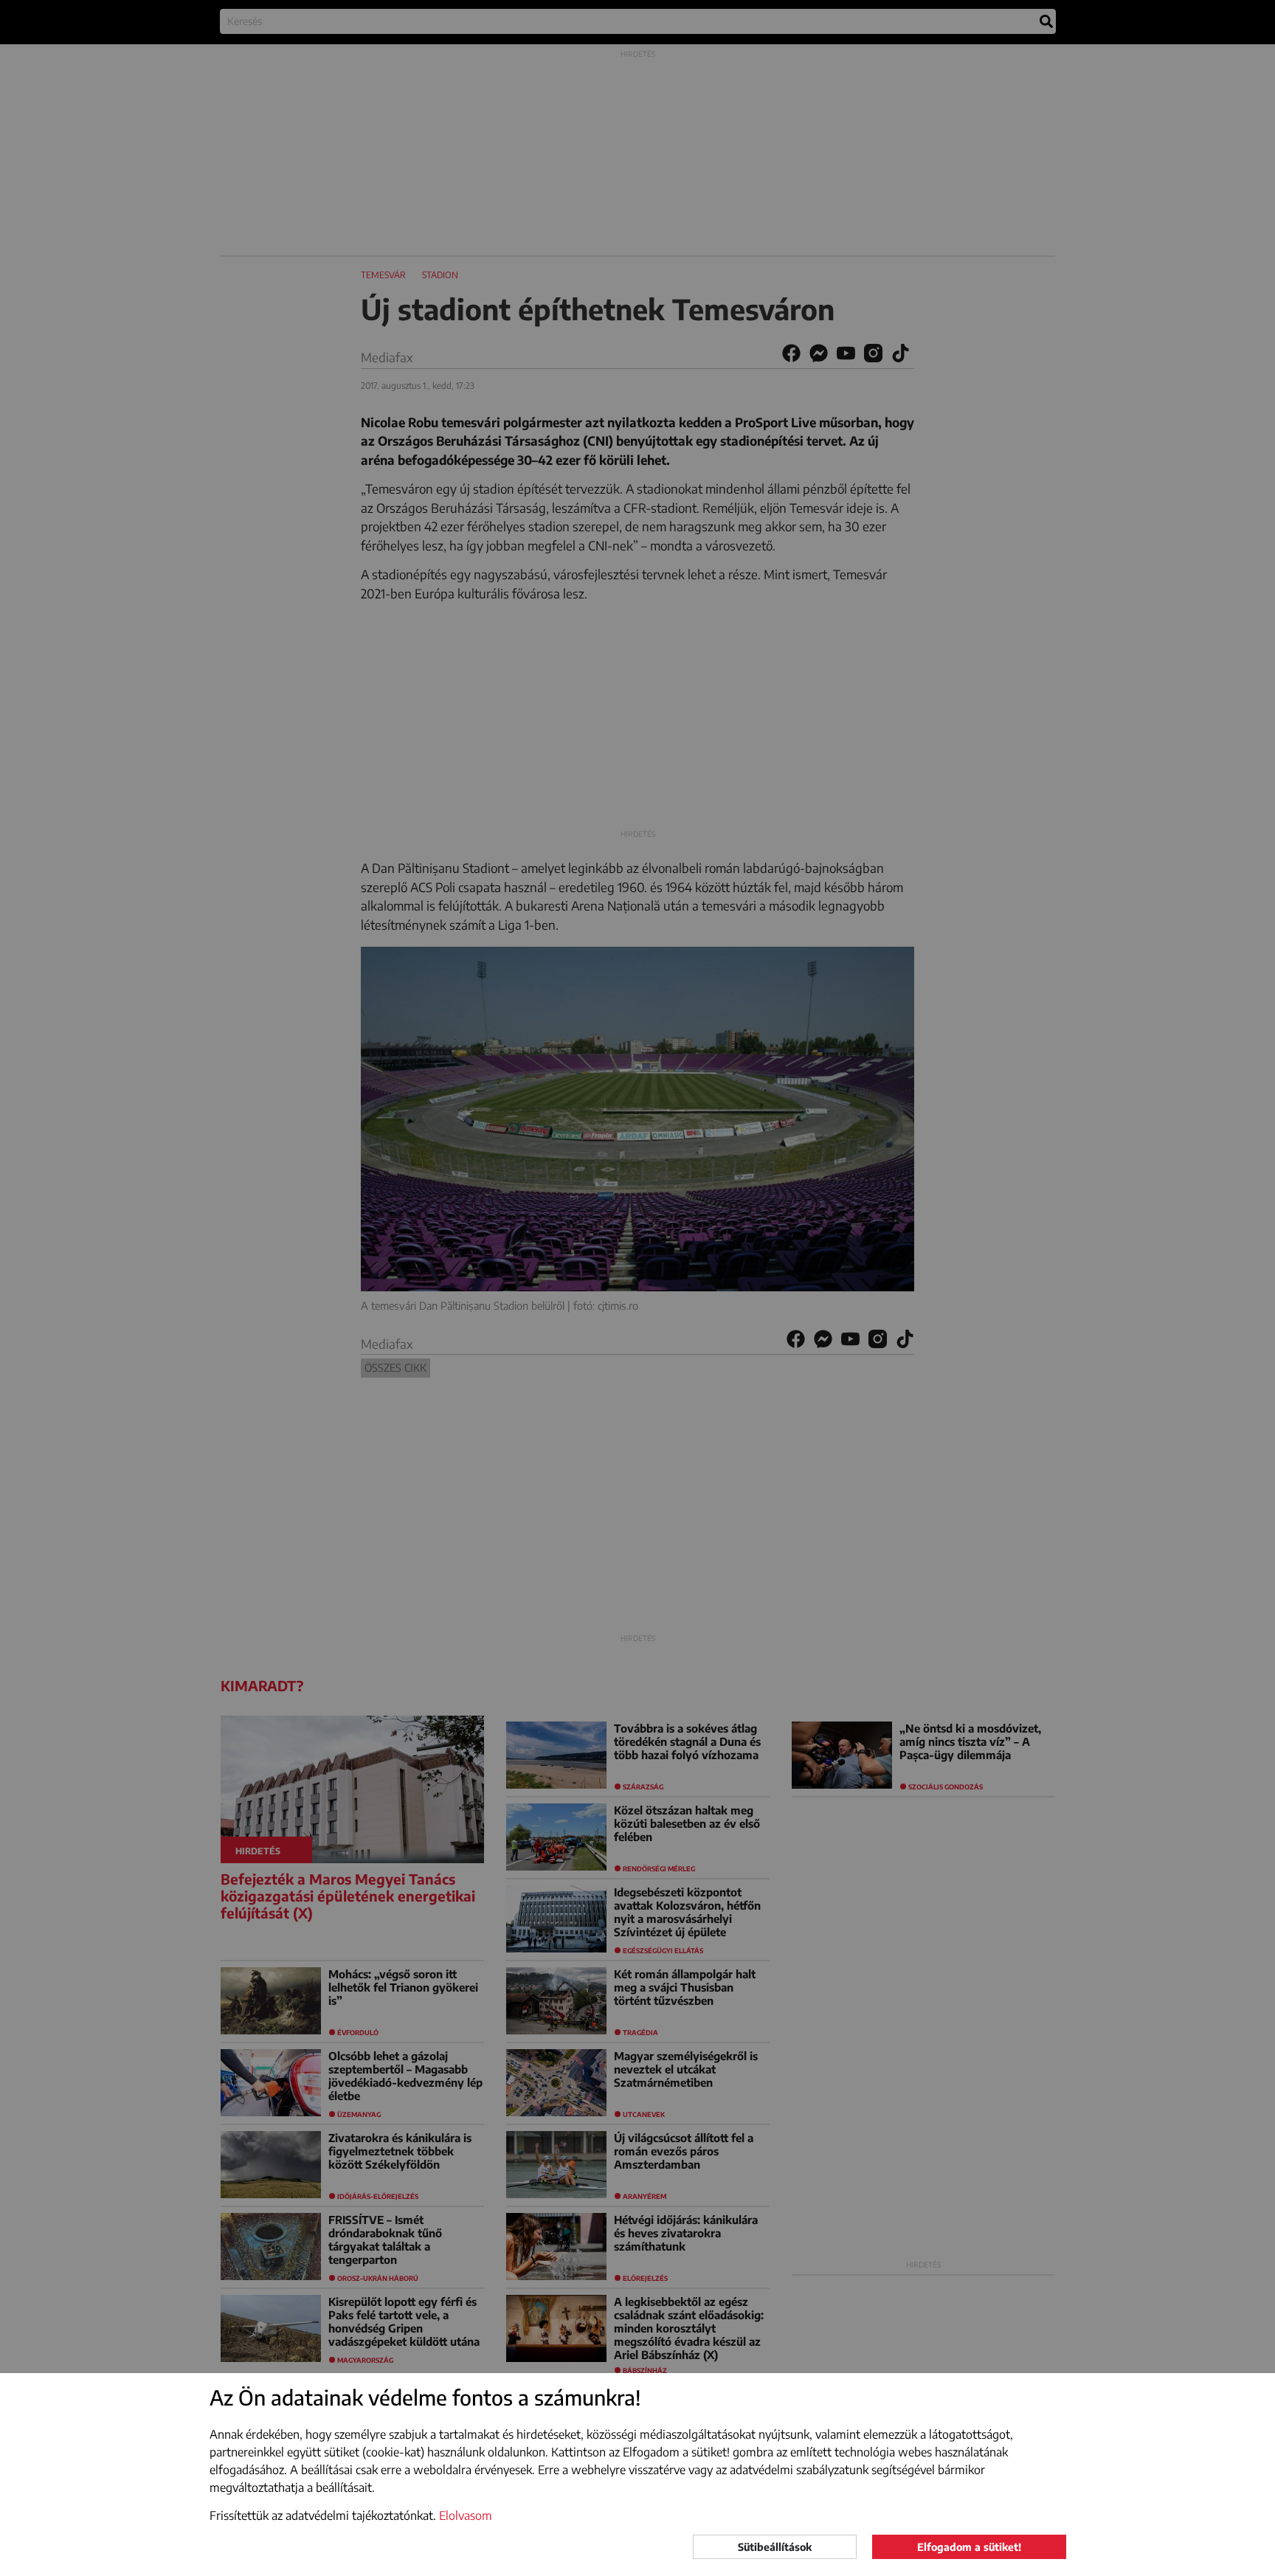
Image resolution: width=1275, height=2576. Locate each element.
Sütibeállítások (775, 2547)
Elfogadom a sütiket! (969, 2547)
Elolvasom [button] (466, 2515)
